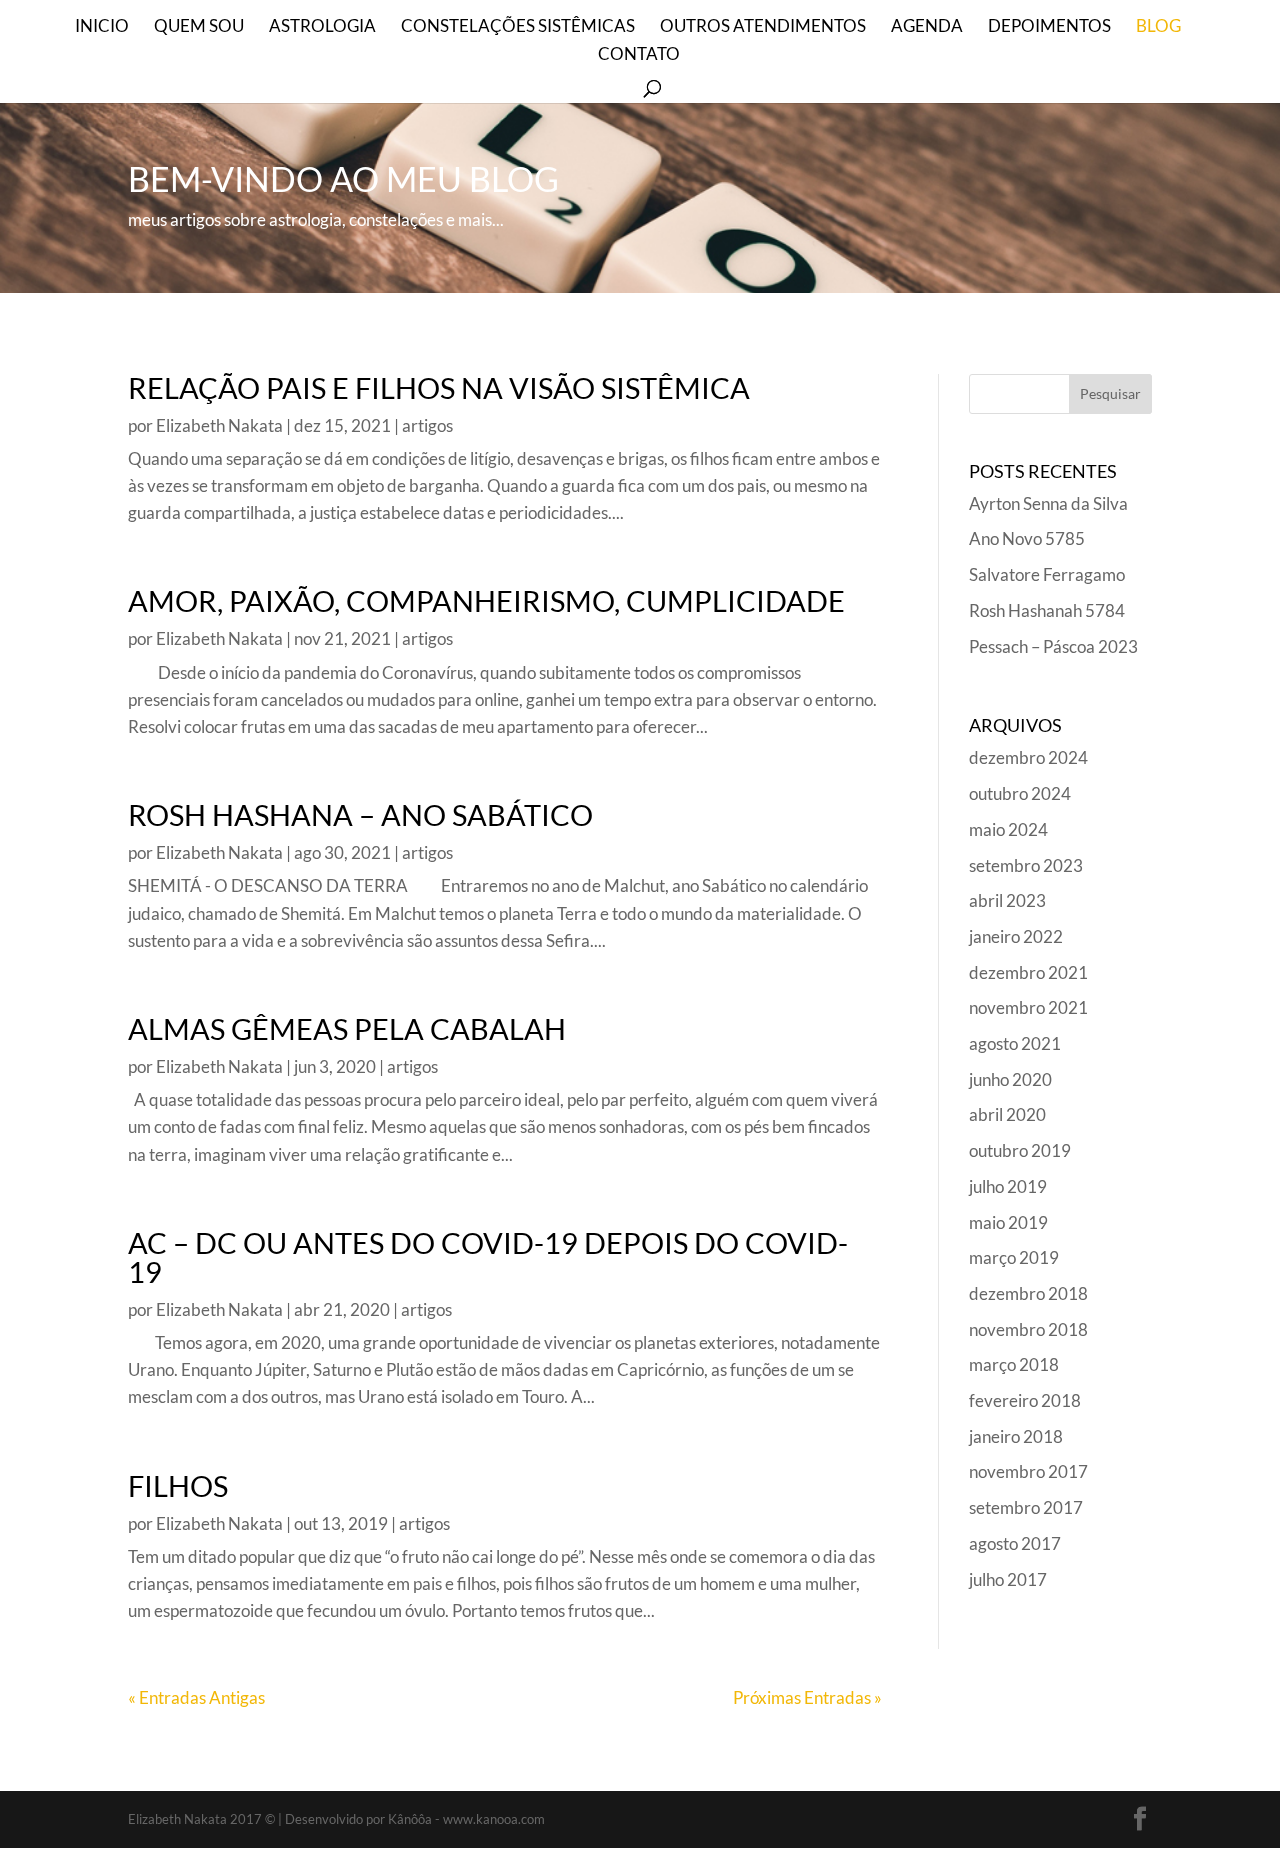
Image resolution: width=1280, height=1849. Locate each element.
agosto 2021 (1015, 1043)
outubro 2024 (1020, 793)
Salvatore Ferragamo (1047, 574)
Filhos (178, 1485)
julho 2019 (1008, 1186)
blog (1158, 27)
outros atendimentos (763, 27)
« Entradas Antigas (196, 1697)
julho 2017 (1008, 1579)
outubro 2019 (1020, 1150)
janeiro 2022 (1016, 936)
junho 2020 (1010, 1079)
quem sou (199, 27)
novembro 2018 (1028, 1329)
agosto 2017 (1015, 1543)
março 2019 (1014, 1257)
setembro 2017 (1026, 1507)
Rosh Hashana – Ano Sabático (360, 814)
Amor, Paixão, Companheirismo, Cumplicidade (486, 600)
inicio (102, 27)
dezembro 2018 (1028, 1293)
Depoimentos (1049, 27)
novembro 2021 (1028, 1007)
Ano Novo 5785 (1027, 538)
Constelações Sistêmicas (518, 27)
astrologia (322, 27)
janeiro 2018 (1016, 1436)
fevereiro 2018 (1025, 1400)
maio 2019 (1008, 1222)
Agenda (927, 27)
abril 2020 (1007, 1114)
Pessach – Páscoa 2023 (1053, 646)
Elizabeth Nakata (219, 425)
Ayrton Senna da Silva (1048, 503)
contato (639, 55)
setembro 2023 (1026, 865)
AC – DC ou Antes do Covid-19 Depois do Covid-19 (488, 1257)
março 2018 (1014, 1364)
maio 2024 (1008, 829)
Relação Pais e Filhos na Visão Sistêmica (439, 387)
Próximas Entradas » (807, 1697)
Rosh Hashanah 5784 (1047, 610)
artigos (427, 425)
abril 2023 (1007, 900)
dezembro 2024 (1028, 757)
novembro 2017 (1028, 1471)
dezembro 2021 (1028, 972)
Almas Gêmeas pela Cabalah (347, 1028)
